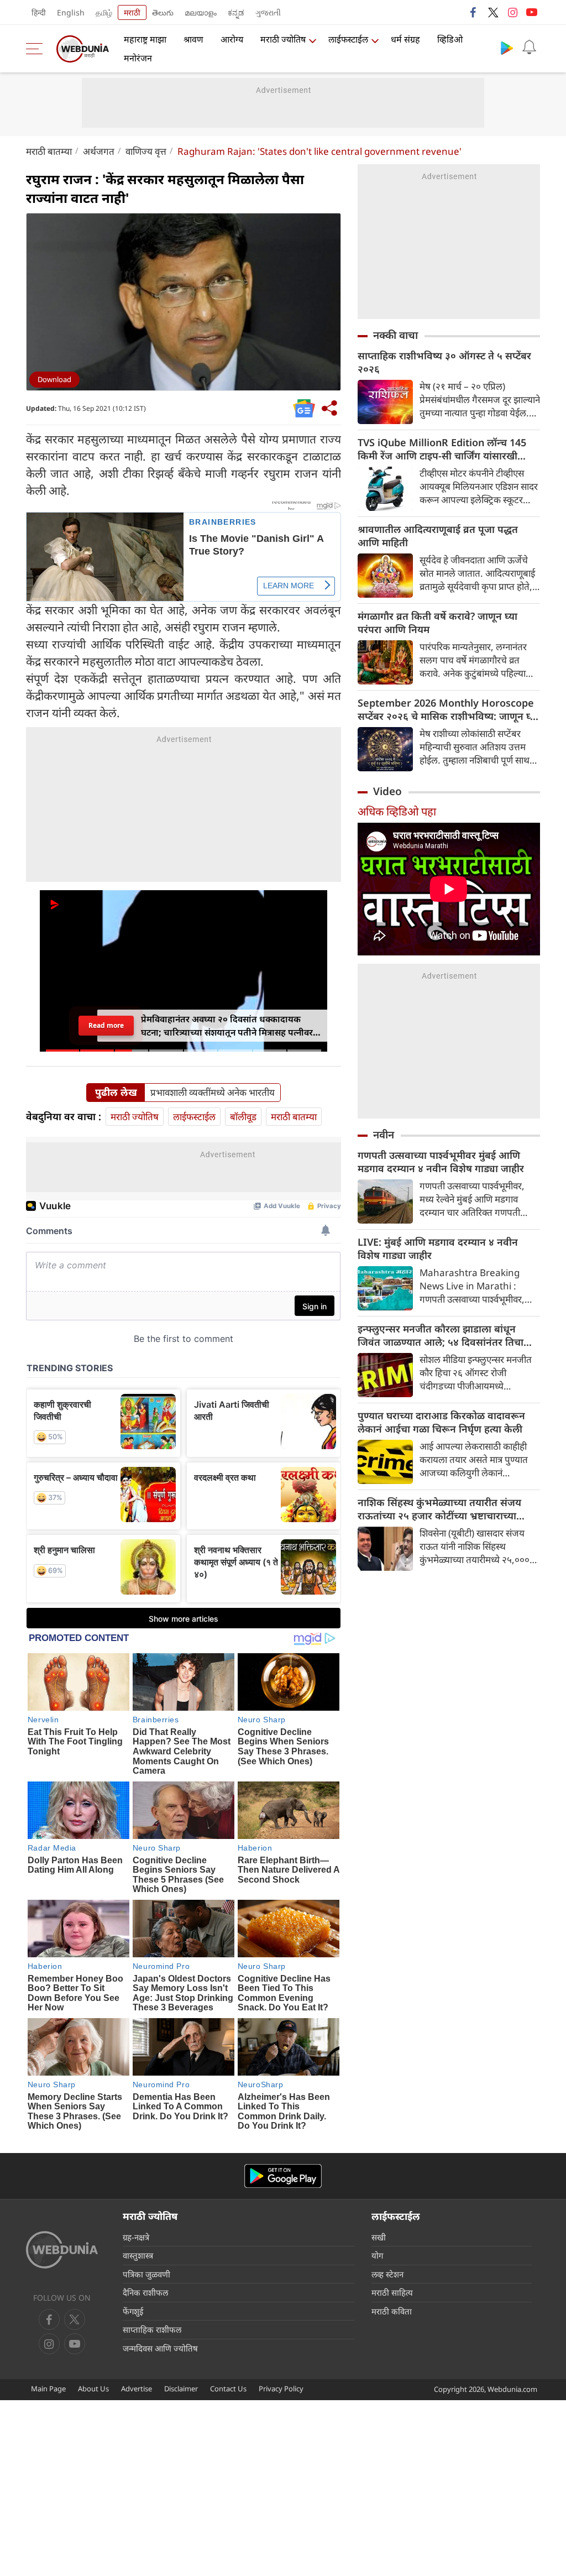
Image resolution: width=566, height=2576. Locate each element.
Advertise (137, 2389)
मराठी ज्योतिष (283, 39)
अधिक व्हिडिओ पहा (397, 811)
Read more (106, 1025)
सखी (379, 2237)
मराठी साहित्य (392, 2292)
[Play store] (507, 48)
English (71, 12)
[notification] (529, 48)
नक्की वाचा (395, 335)
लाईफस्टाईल (348, 39)
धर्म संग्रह (405, 39)
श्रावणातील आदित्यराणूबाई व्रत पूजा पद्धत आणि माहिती (438, 536)
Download (54, 379)
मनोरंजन (138, 58)
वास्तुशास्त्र (138, 2255)
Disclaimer (181, 2389)
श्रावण (193, 39)
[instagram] (512, 12)
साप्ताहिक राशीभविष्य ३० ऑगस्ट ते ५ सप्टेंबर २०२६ (444, 362)
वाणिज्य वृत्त (146, 151)
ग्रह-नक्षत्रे (136, 2237)
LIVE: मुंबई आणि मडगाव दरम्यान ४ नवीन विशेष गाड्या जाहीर (438, 1248)
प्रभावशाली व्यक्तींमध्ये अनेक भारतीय (213, 1093)
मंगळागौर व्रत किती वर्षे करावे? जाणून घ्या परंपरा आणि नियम (437, 623)
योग (377, 2255)
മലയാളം (201, 12)
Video (387, 791)
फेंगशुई (133, 2311)
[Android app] (283, 2176)
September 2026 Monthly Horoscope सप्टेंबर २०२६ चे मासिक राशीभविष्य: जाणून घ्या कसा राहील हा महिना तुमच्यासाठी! (448, 709)
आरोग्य (232, 39)
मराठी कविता (392, 2311)
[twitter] (493, 12)
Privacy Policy (281, 2389)
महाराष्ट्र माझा (145, 39)
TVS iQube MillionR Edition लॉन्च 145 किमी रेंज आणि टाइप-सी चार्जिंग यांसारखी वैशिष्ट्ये (442, 449)
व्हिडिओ (450, 39)
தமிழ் (104, 12)
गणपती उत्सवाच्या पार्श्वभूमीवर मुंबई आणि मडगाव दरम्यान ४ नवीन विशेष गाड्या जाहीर (441, 1162)
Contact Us (228, 2389)
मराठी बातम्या (49, 151)
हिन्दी (39, 12)
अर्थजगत (99, 151)
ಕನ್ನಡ (236, 12)
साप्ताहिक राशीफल (152, 2329)
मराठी (132, 12)
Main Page (48, 2389)
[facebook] (474, 12)
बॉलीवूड (243, 1117)
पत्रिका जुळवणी (146, 2274)
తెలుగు (163, 12)
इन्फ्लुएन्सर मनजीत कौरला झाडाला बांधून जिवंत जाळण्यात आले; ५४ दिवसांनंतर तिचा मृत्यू (441, 1335)
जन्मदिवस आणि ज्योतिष (160, 2348)
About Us (93, 2389)
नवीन (384, 1135)
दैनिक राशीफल (145, 2292)
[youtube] (532, 12)
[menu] (37, 49)
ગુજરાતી (268, 12)
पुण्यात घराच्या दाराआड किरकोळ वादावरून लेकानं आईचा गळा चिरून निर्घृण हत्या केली (441, 1422)
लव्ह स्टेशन (387, 2274)
